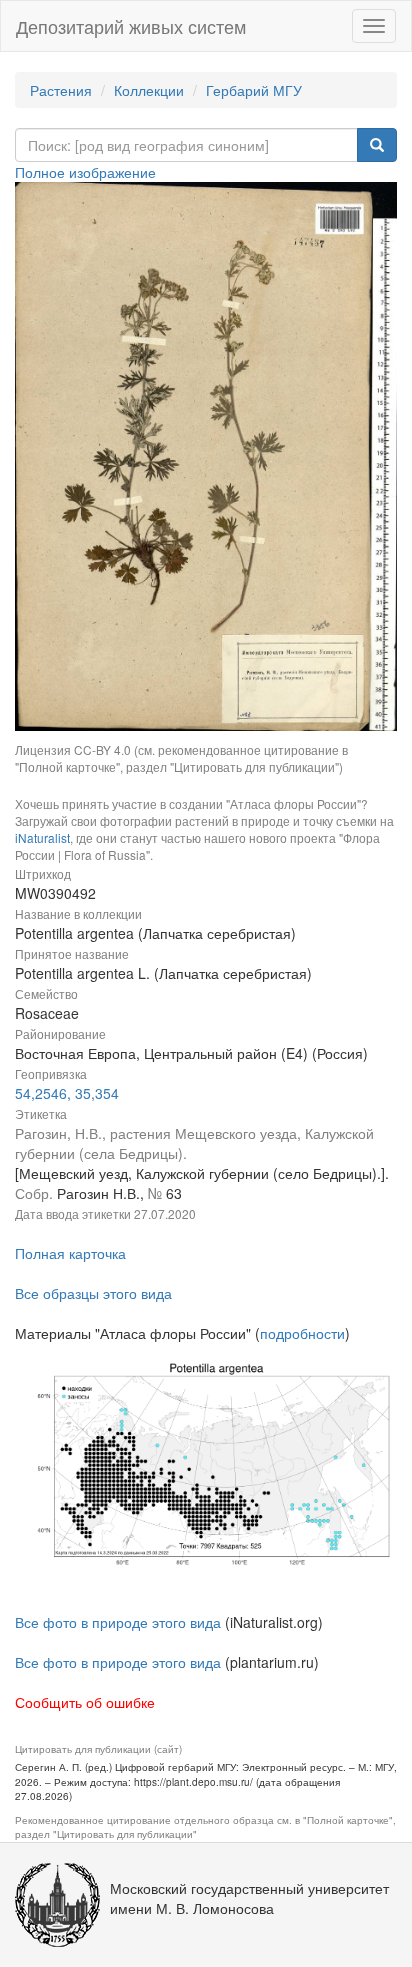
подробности (302, 1333)
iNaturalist (42, 837)
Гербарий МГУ (254, 90)
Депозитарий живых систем (131, 26)
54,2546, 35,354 (67, 1093)
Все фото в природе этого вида (118, 1622)
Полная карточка (70, 1253)
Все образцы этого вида (93, 1293)
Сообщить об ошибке (85, 1702)
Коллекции (149, 90)
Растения (61, 90)
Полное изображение (85, 172)
